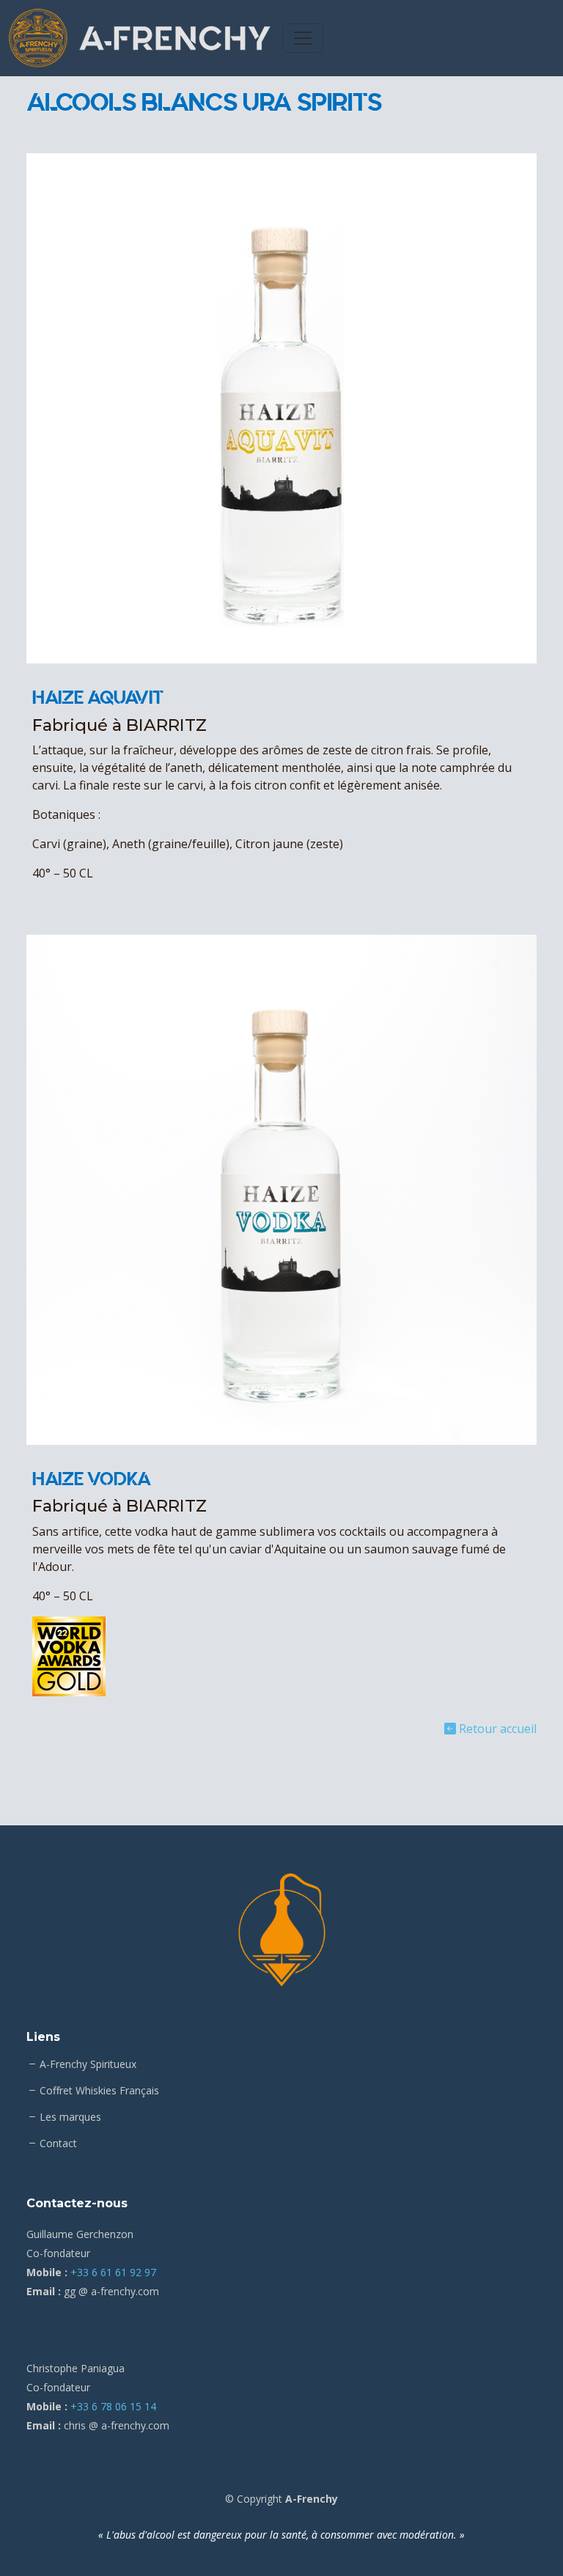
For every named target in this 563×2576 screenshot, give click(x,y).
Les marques (70, 2117)
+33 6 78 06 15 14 (113, 2406)
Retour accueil (496, 1729)
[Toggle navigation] (303, 38)
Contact (58, 2143)
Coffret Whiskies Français (99, 2091)
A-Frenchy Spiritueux (88, 2064)
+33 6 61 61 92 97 (113, 2272)
